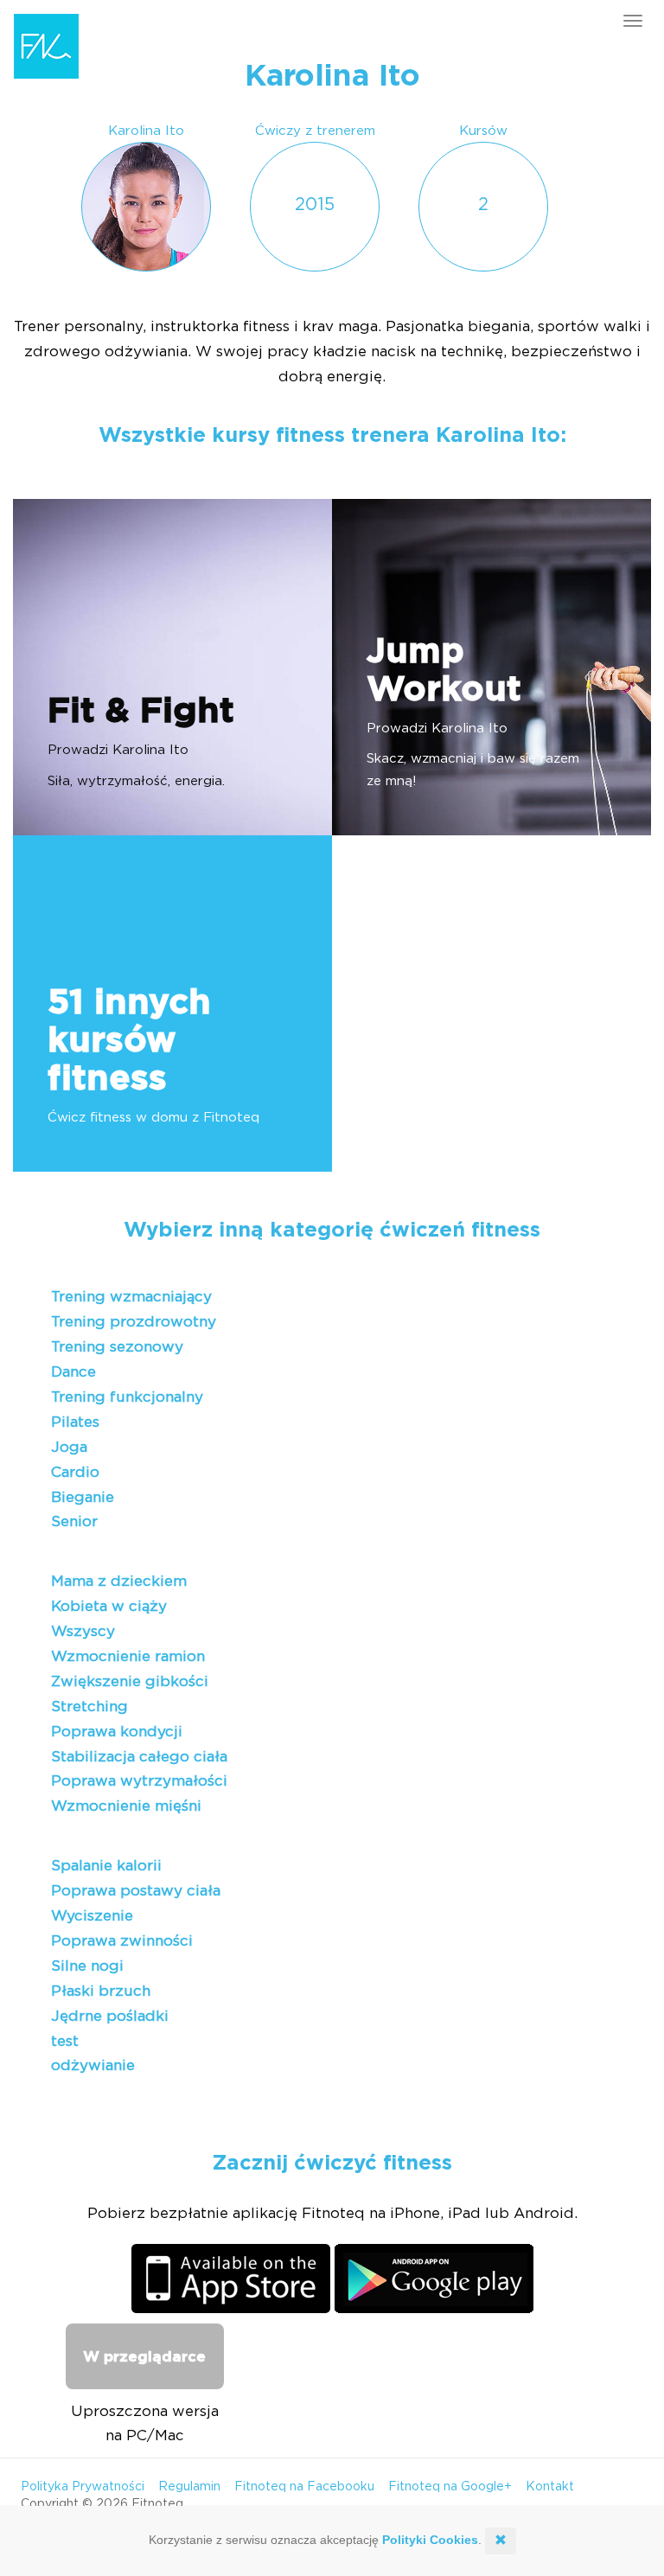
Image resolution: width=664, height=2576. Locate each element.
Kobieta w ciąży (109, 1606)
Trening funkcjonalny (127, 1397)
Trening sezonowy (117, 1347)
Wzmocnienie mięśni (126, 1806)
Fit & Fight (141, 712)
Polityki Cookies (430, 2540)
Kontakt (550, 2487)
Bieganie (83, 1497)
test (65, 2041)
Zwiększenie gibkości (130, 1681)
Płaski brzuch (101, 1991)
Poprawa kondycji (117, 1732)
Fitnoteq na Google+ (450, 2487)
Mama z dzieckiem (119, 1581)
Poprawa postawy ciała (136, 1891)
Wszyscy (83, 1631)
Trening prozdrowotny (134, 1322)
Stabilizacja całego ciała (139, 1757)
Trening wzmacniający (131, 1297)
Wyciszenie (92, 1916)
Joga (69, 1447)
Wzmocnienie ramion (128, 1656)
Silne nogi (87, 1966)
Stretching (89, 1707)
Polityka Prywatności (83, 2487)
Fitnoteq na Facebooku (304, 2487)
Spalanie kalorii (106, 1866)
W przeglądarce (144, 2357)
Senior (74, 1521)
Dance (73, 1372)
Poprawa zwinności (122, 1941)
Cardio (75, 1472)
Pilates (75, 1422)
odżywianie (93, 2065)
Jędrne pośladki (110, 2016)
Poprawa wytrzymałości (139, 1781)
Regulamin (189, 2487)
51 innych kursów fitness (129, 1041)
